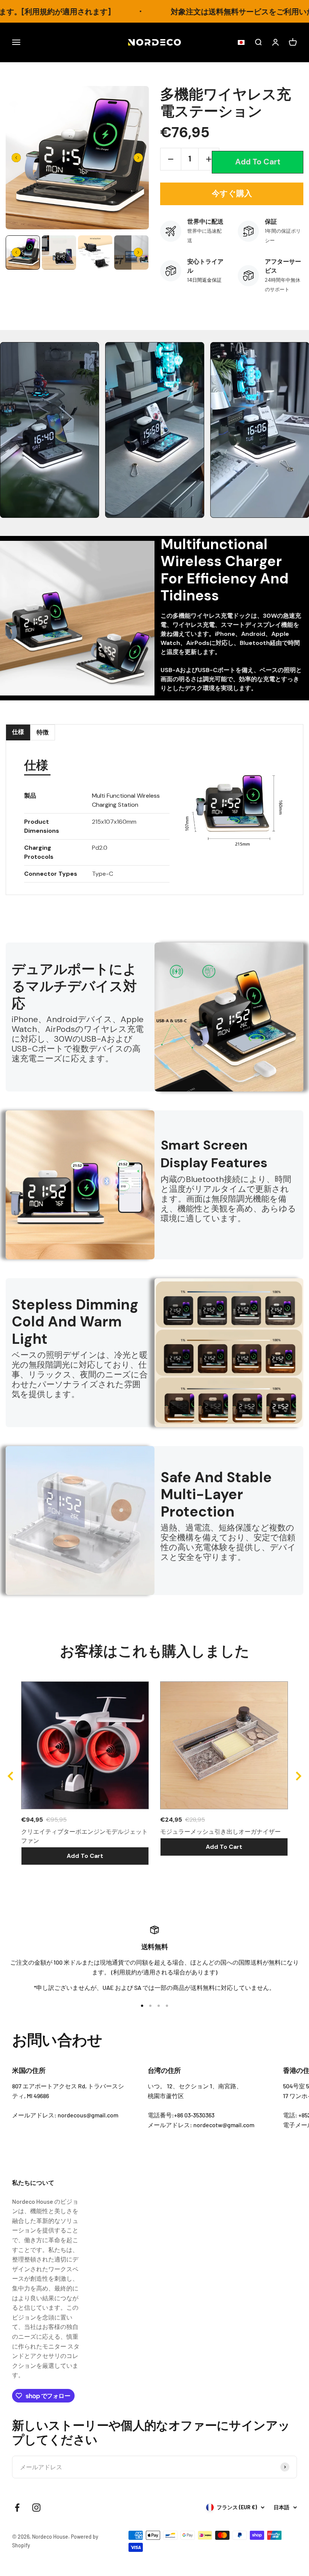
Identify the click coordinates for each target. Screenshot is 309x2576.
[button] (239, 43)
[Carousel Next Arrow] (138, 158)
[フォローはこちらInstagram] (36, 2508)
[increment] (209, 159)
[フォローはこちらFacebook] (17, 2508)
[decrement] (171, 159)
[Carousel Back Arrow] (16, 158)
